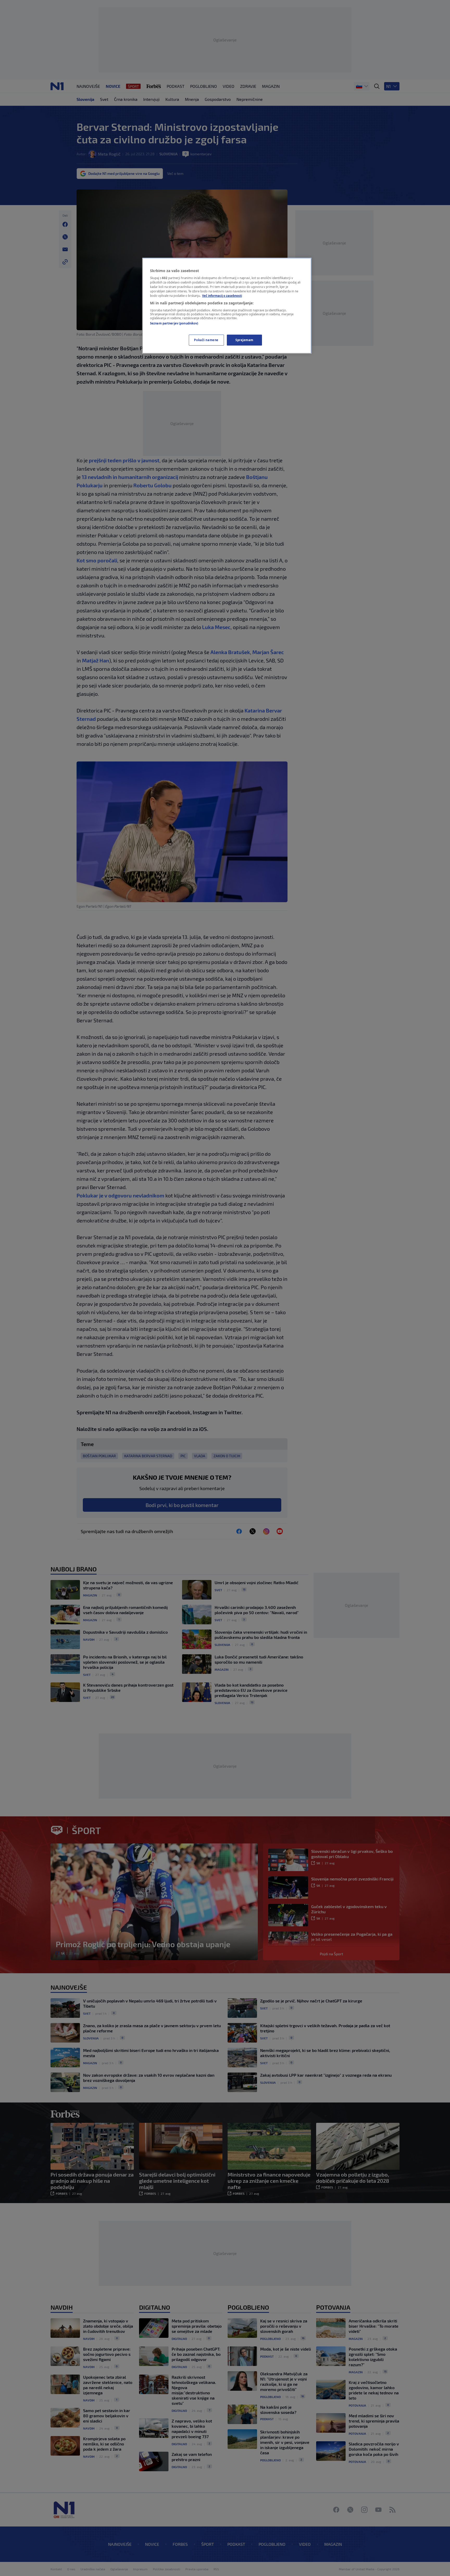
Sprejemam (244, 340)
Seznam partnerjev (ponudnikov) (174, 323)
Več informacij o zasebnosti (222, 296)
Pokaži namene (206, 340)
